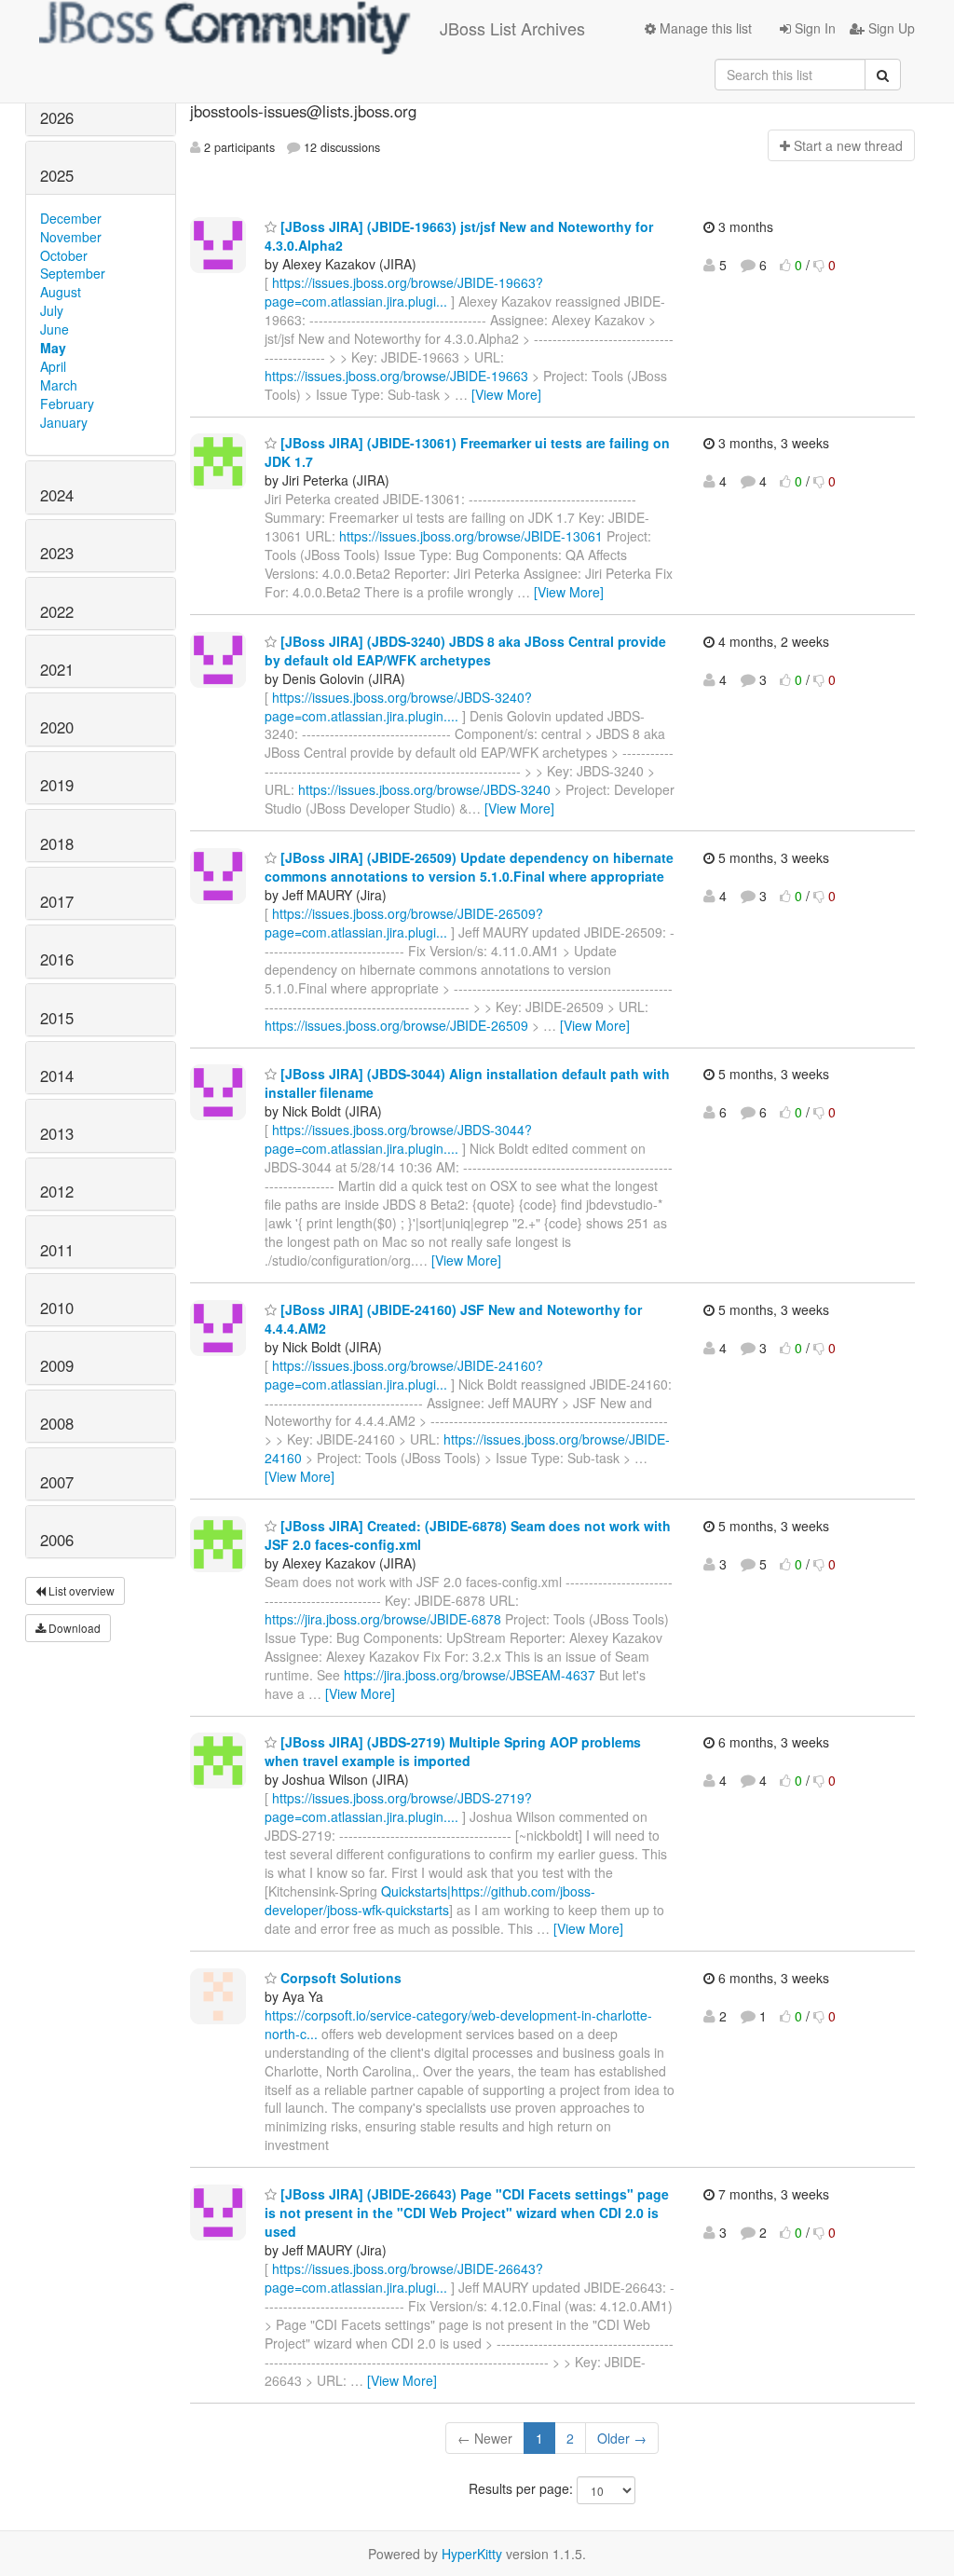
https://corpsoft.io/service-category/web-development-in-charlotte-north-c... (458, 2024)
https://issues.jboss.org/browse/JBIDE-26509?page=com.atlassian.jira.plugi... (404, 923)
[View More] (506, 394)
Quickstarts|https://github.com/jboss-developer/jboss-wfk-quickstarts (430, 1900)
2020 (57, 727)
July (52, 310)
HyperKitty (472, 2554)
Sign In (813, 28)
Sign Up (890, 28)
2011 (57, 1250)
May (53, 348)
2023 (57, 553)
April (53, 366)
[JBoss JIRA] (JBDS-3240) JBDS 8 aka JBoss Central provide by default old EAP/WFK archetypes (465, 651)
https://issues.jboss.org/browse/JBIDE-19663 (396, 376)
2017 (57, 901)
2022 (57, 611)
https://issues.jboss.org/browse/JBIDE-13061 (471, 536)
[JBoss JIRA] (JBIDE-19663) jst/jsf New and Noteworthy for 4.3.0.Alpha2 (459, 236)
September (73, 273)
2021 (57, 669)
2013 (57, 1133)
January (64, 422)
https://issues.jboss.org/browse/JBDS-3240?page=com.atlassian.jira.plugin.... (398, 706)
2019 (57, 785)
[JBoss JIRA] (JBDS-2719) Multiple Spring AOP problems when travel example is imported (453, 1751)
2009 (57, 1365)
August (61, 292)
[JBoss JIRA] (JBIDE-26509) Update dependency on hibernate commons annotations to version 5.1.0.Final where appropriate (469, 867)
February (67, 404)
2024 (57, 495)
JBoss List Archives (512, 28)
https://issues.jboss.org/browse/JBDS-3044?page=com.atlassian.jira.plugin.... (398, 1139)
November (71, 237)
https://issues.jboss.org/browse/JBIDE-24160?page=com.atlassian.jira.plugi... (404, 1375)
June (55, 329)
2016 (57, 959)
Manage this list (704, 28)
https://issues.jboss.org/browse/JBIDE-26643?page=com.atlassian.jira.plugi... (404, 2278)
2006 (57, 1540)
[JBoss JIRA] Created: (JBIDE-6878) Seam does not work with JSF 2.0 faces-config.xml (468, 1535)
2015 (57, 1018)
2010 (57, 1308)
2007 (57, 1482)
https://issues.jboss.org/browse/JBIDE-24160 (467, 1448)
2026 (57, 117)
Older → (622, 2438)
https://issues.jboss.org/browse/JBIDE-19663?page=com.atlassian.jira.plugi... (404, 292)
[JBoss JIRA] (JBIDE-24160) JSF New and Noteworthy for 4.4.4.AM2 (453, 1319)
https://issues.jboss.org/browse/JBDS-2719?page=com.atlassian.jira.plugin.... (398, 1807)
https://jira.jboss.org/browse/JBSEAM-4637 (470, 1675)
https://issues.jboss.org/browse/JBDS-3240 (424, 789)
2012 (57, 1191)
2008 (57, 1423)
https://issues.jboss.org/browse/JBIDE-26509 (396, 1025)
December (71, 218)
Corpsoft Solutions (339, 1978)
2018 (57, 843)
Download (73, 1628)
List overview (80, 1590)
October (64, 255)
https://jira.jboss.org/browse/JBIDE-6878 (383, 1619)
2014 (57, 1076)
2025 (57, 175)
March (59, 385)
